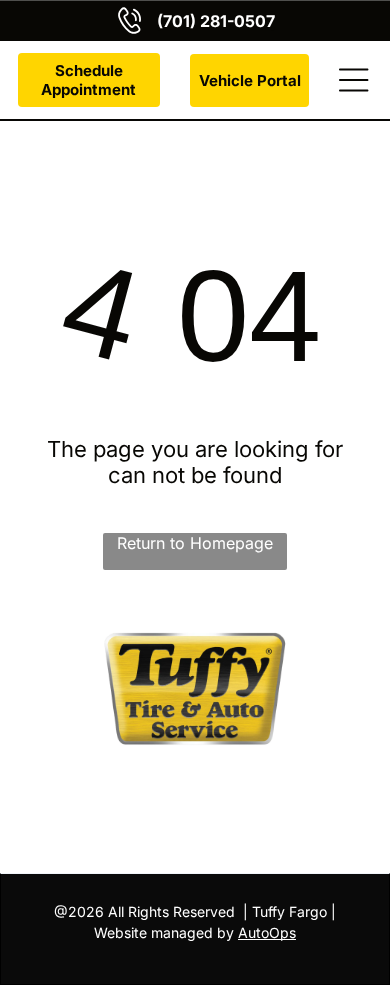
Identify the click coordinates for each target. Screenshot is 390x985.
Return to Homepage (195, 543)
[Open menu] (353, 80)
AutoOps (267, 932)
